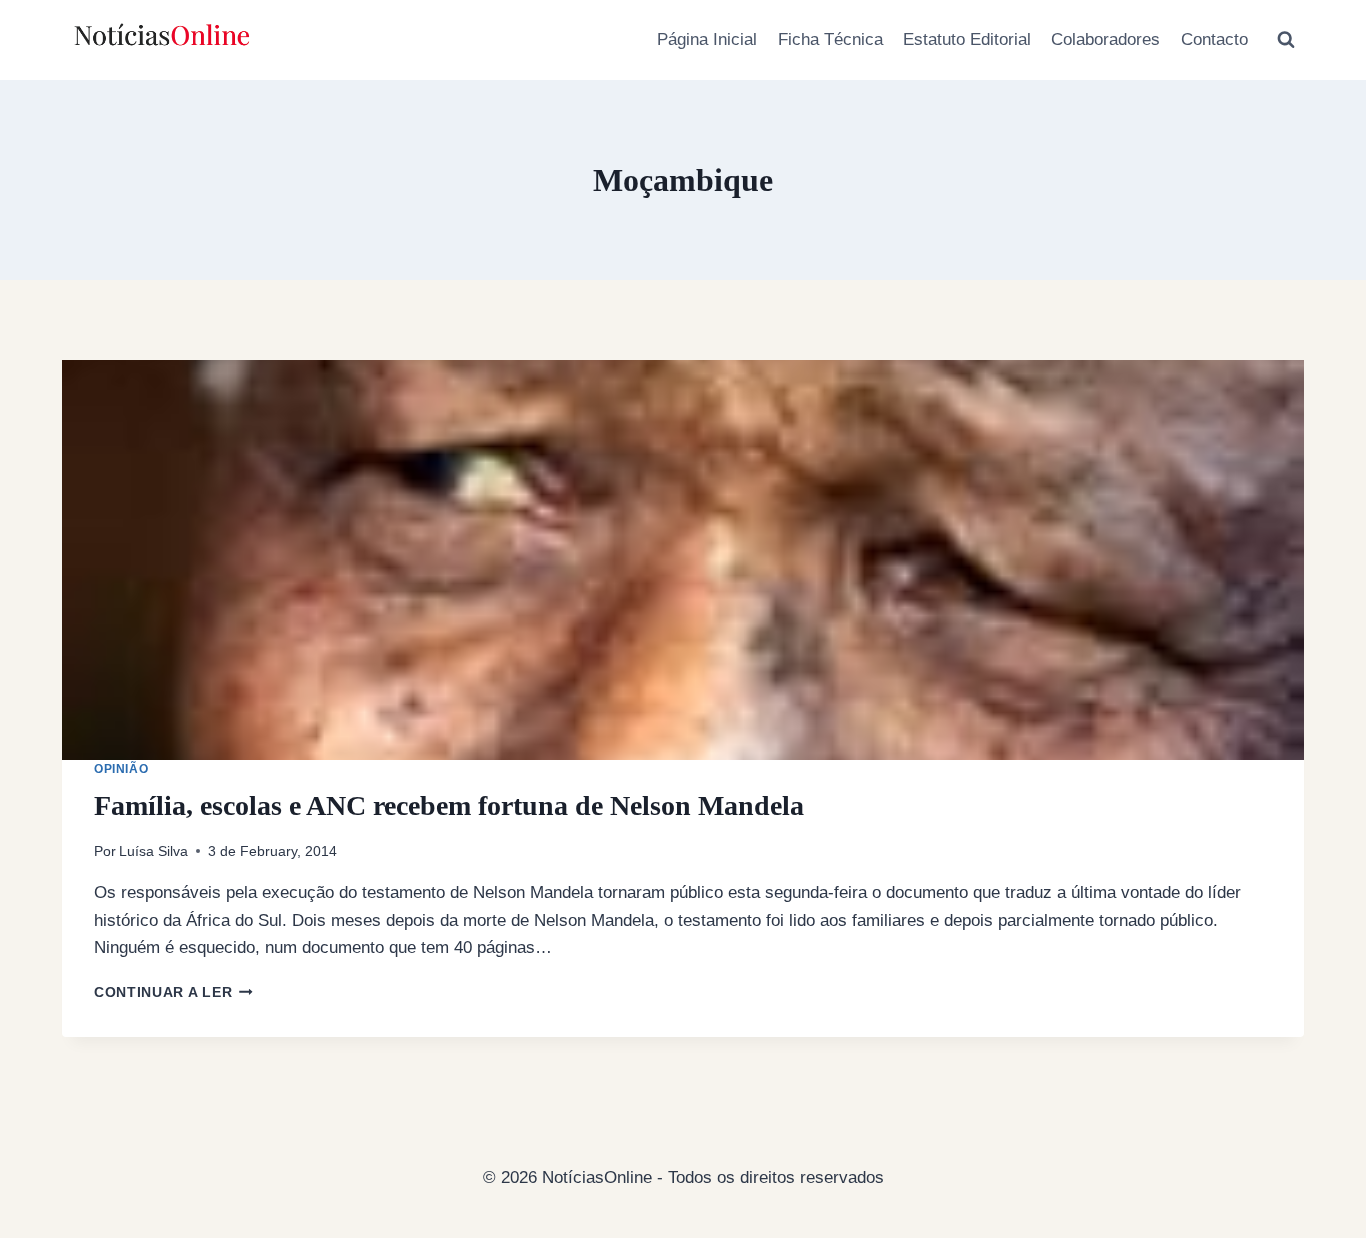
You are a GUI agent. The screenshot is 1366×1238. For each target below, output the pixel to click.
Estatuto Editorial (967, 39)
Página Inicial (707, 39)
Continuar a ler (173, 992)
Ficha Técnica (830, 39)
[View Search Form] (1286, 40)
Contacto (1214, 39)
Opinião (121, 769)
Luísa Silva (153, 851)
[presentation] (683, 560)
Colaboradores (1105, 39)
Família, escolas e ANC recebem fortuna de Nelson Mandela (449, 805)
